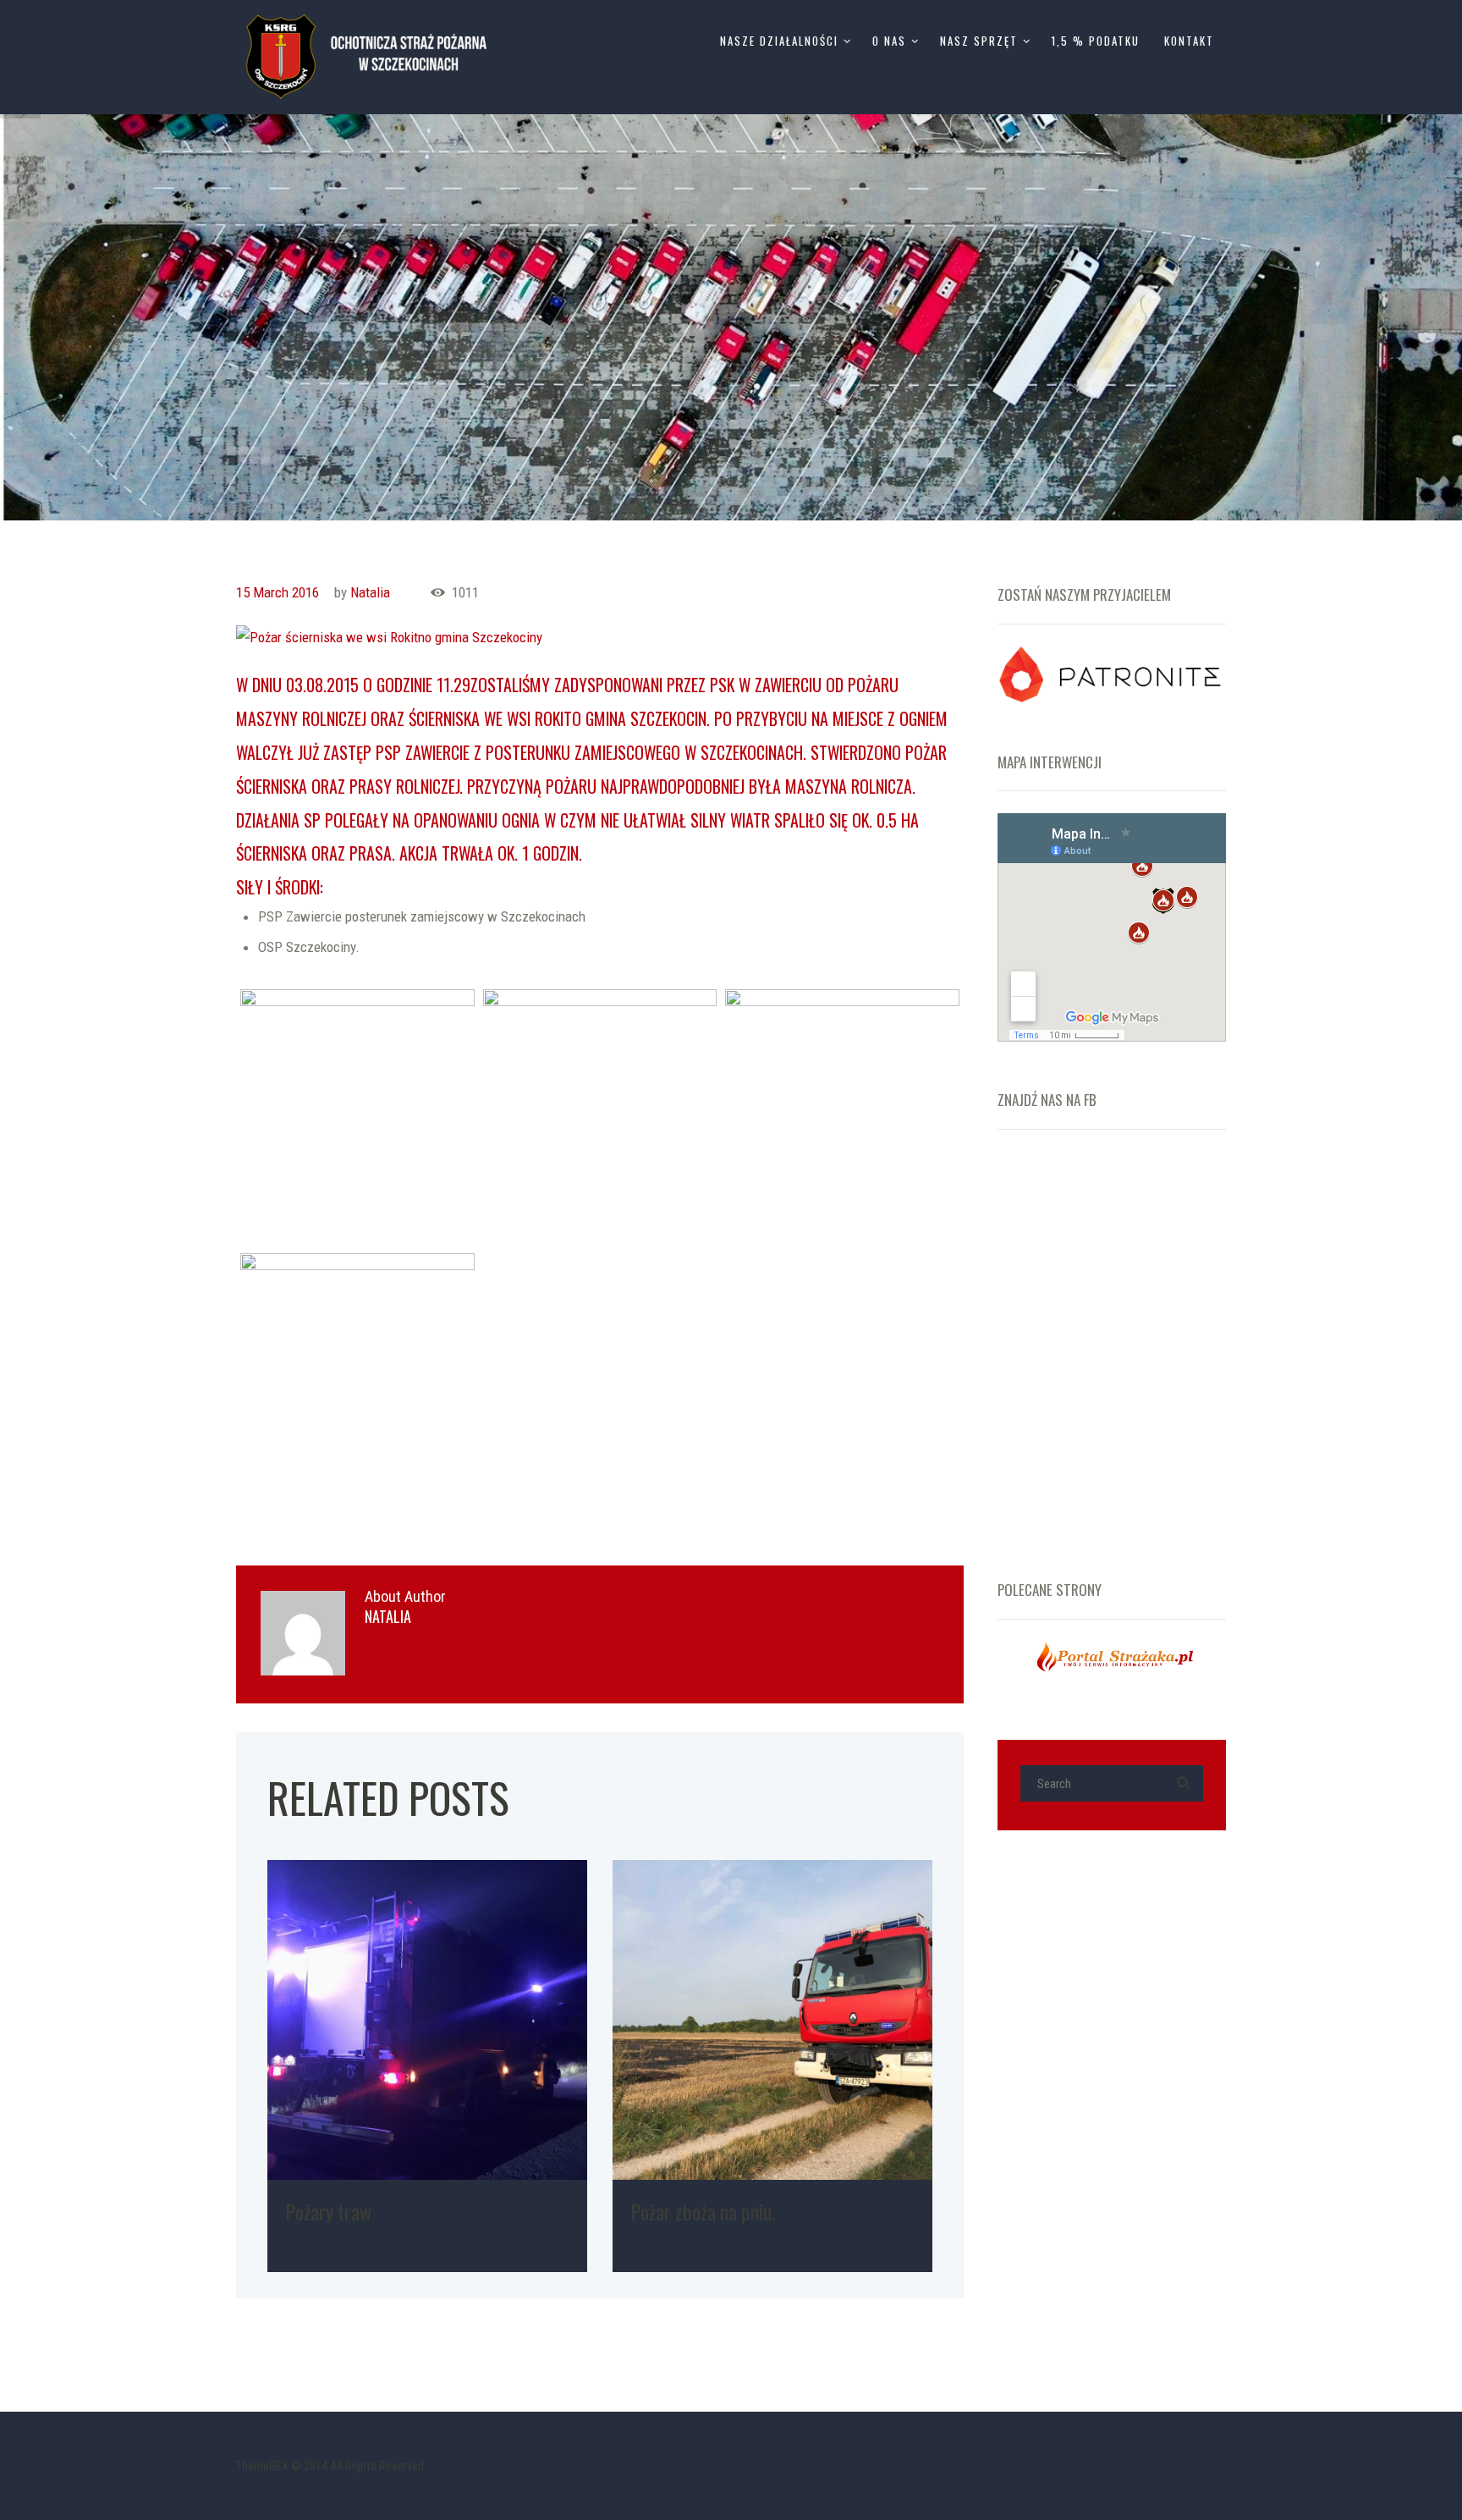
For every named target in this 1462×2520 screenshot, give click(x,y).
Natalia (370, 592)
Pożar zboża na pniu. (703, 2211)
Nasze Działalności (779, 41)
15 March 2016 (278, 592)
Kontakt (1189, 41)
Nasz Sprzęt (979, 41)
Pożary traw (328, 2211)
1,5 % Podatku (1096, 41)
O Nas (889, 41)
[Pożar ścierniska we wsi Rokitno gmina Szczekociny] (600, 637)
